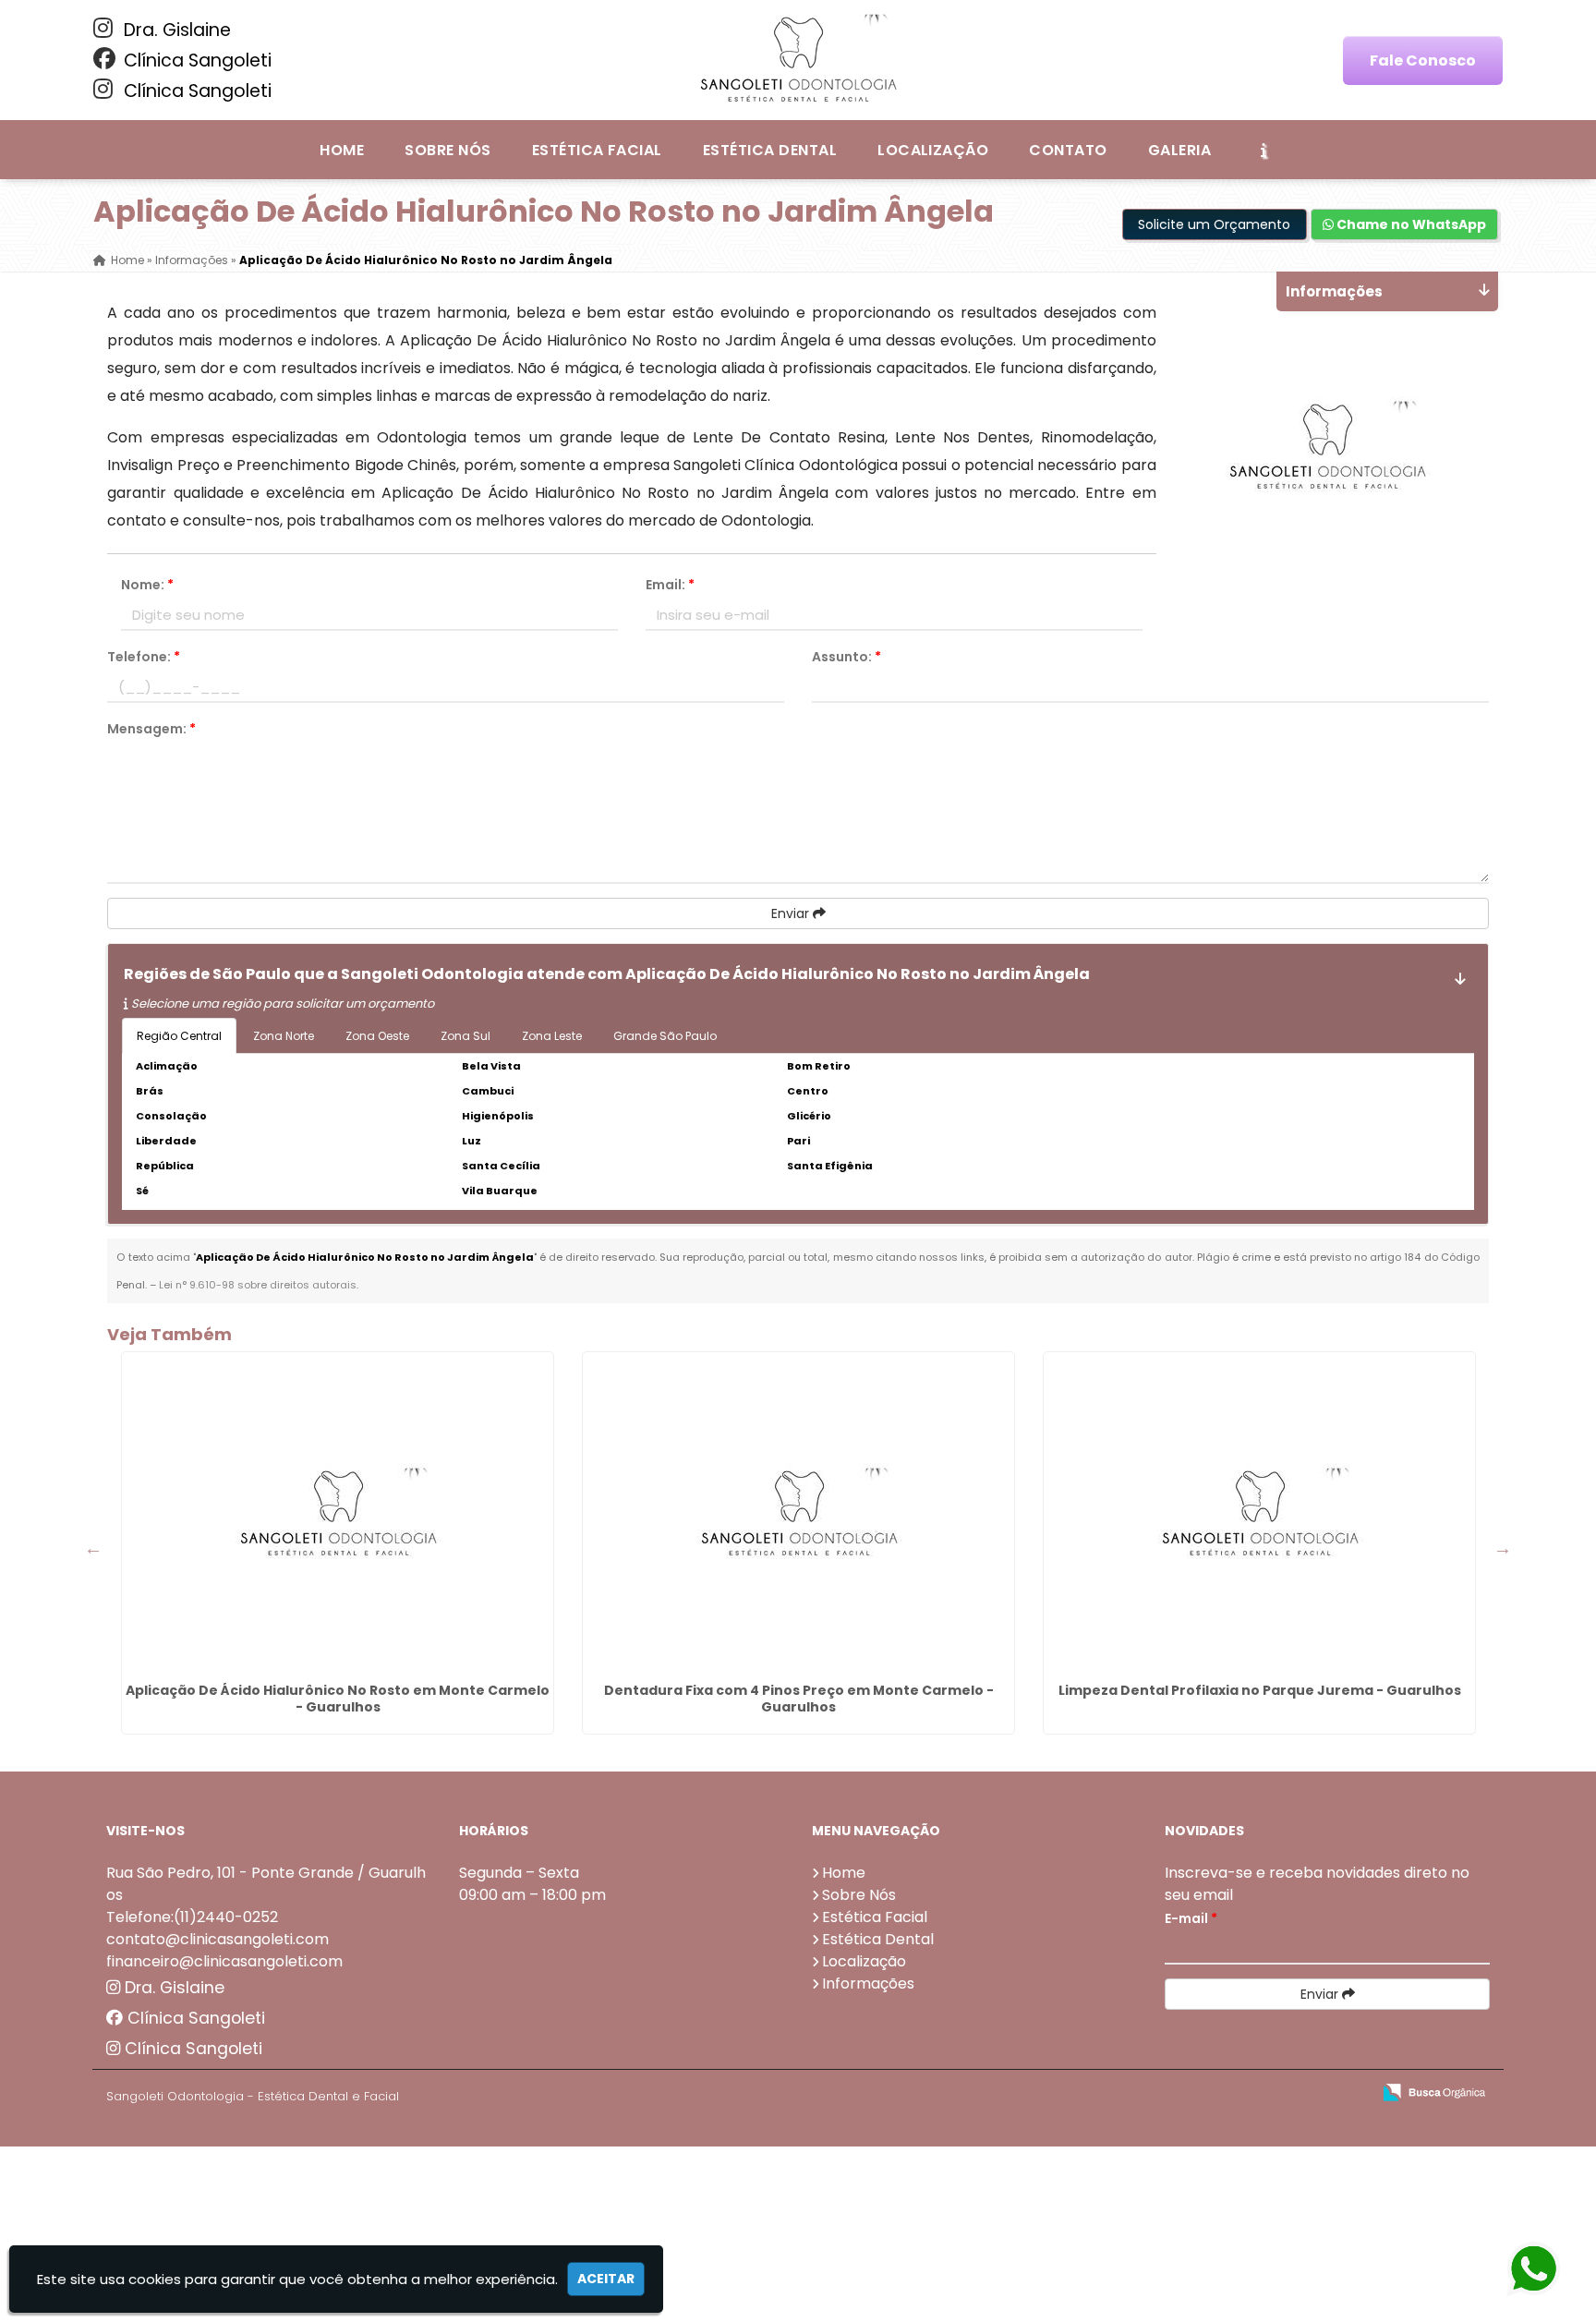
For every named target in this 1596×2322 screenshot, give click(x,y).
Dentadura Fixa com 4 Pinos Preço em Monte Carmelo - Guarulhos (799, 1699)
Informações (868, 1983)
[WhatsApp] (1531, 2270)
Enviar (792, 913)
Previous (93, 1548)
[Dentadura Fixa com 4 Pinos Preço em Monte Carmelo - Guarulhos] (798, 1514)
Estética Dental (770, 150)
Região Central (179, 1036)
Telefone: (144, 657)
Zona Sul (465, 1036)
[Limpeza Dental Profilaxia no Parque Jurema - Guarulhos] (1259, 1514)
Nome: (147, 585)
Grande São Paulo (665, 1036)
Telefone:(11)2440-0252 (192, 1917)
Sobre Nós (447, 150)
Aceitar (606, 2279)
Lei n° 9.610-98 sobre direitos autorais (258, 1285)
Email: (670, 585)
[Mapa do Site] (1173, 2093)
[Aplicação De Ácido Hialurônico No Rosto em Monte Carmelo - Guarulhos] (338, 1514)
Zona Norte (284, 1036)
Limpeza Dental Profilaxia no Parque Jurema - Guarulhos (1260, 1690)
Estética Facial (597, 150)
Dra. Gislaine (175, 30)
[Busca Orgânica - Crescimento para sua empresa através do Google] (1434, 2091)
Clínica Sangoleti (195, 60)
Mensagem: (151, 729)
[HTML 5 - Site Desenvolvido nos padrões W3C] (1221, 2093)
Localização (933, 150)
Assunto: (846, 657)
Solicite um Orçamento (1214, 224)
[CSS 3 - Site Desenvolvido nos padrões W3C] (1285, 2093)
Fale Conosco (1423, 60)
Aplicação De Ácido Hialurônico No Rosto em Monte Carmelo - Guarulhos (338, 1699)
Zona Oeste (377, 1036)
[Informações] (1263, 150)
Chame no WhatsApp (1410, 224)
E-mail (1191, 1918)
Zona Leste (552, 1036)
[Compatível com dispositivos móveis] (1349, 2093)
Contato (1068, 150)
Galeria (1179, 150)
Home (342, 150)
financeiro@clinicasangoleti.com (224, 1961)
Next (1503, 1548)
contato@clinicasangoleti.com (218, 1939)
